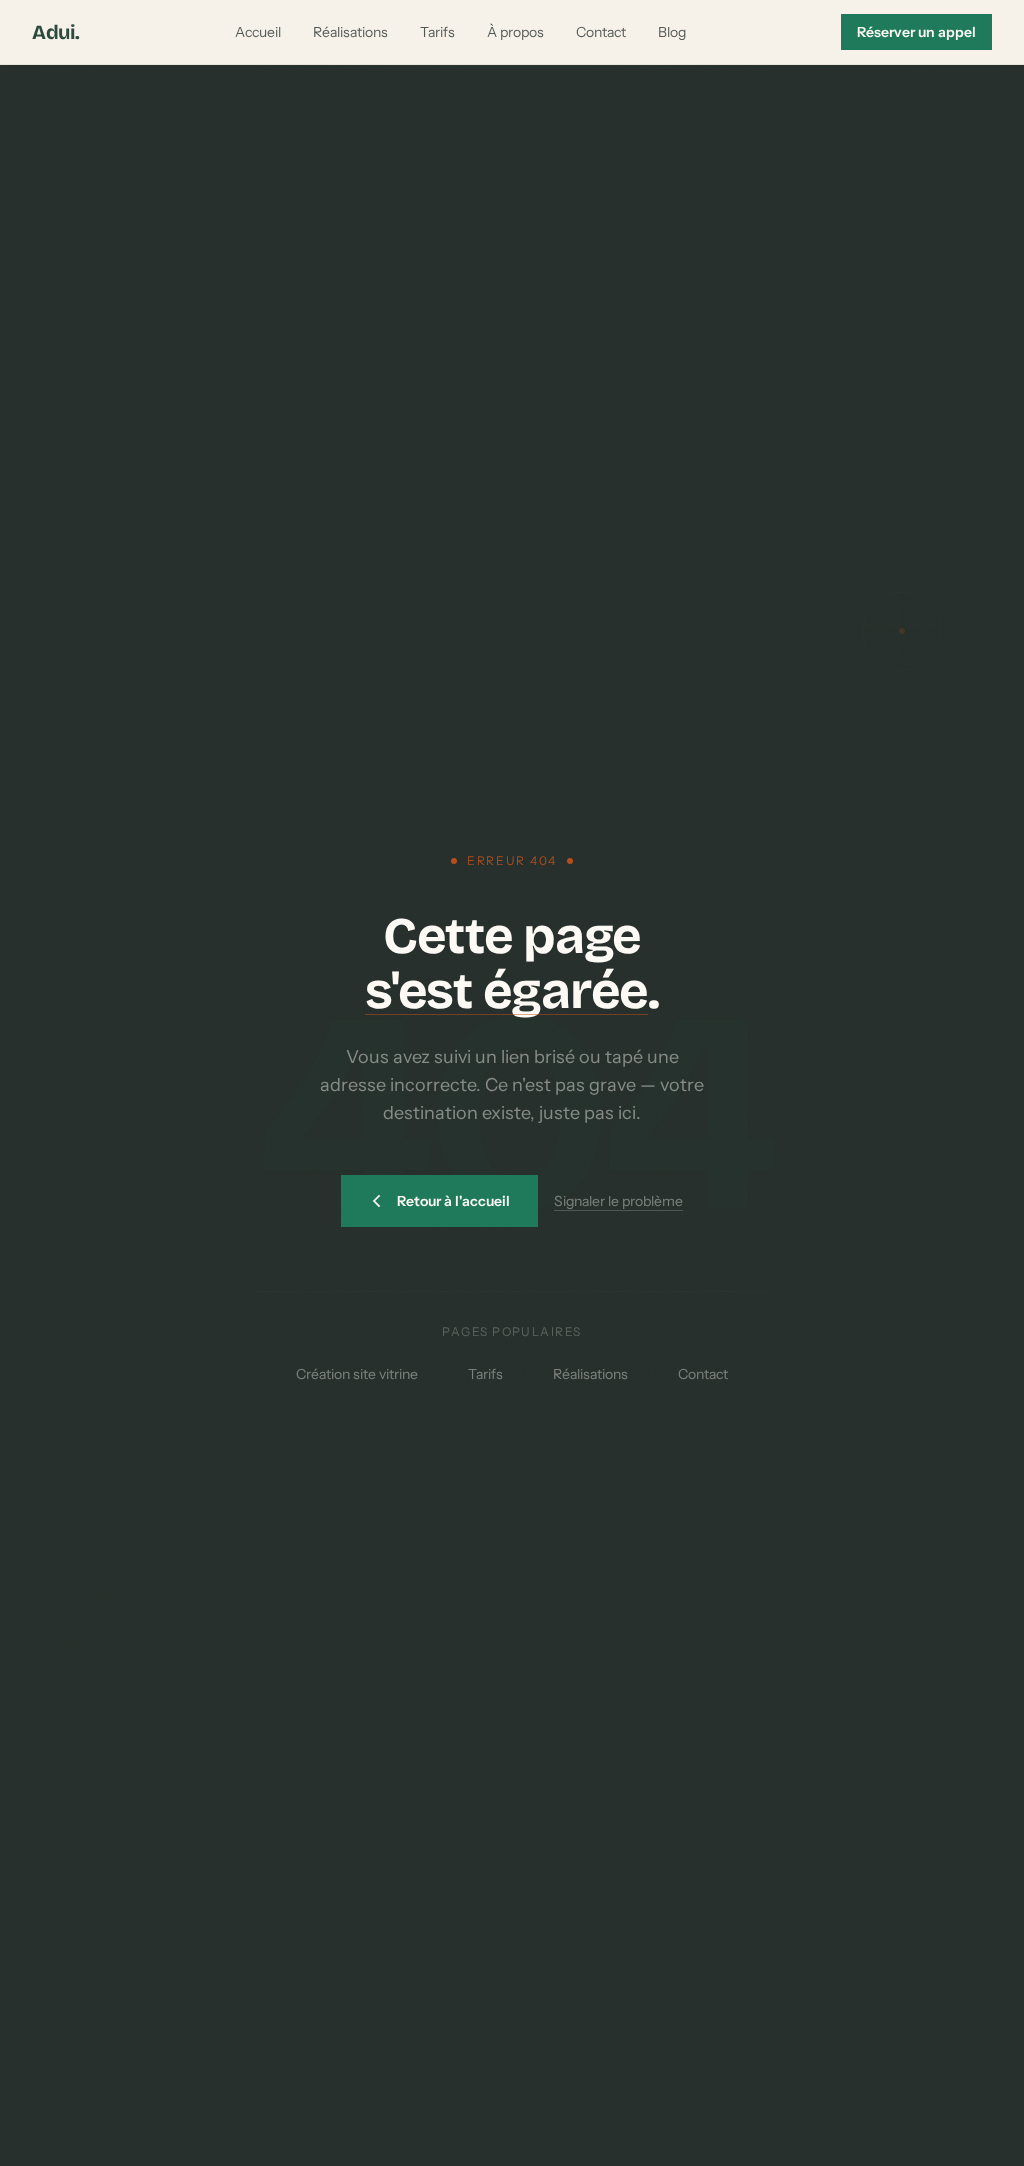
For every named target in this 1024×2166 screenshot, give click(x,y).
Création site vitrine (357, 1374)
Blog (672, 32)
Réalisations (350, 32)
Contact (601, 32)
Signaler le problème (618, 1201)
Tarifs (437, 32)
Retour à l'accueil (453, 1201)
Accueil (258, 32)
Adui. (56, 32)
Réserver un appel (916, 32)
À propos (515, 32)
